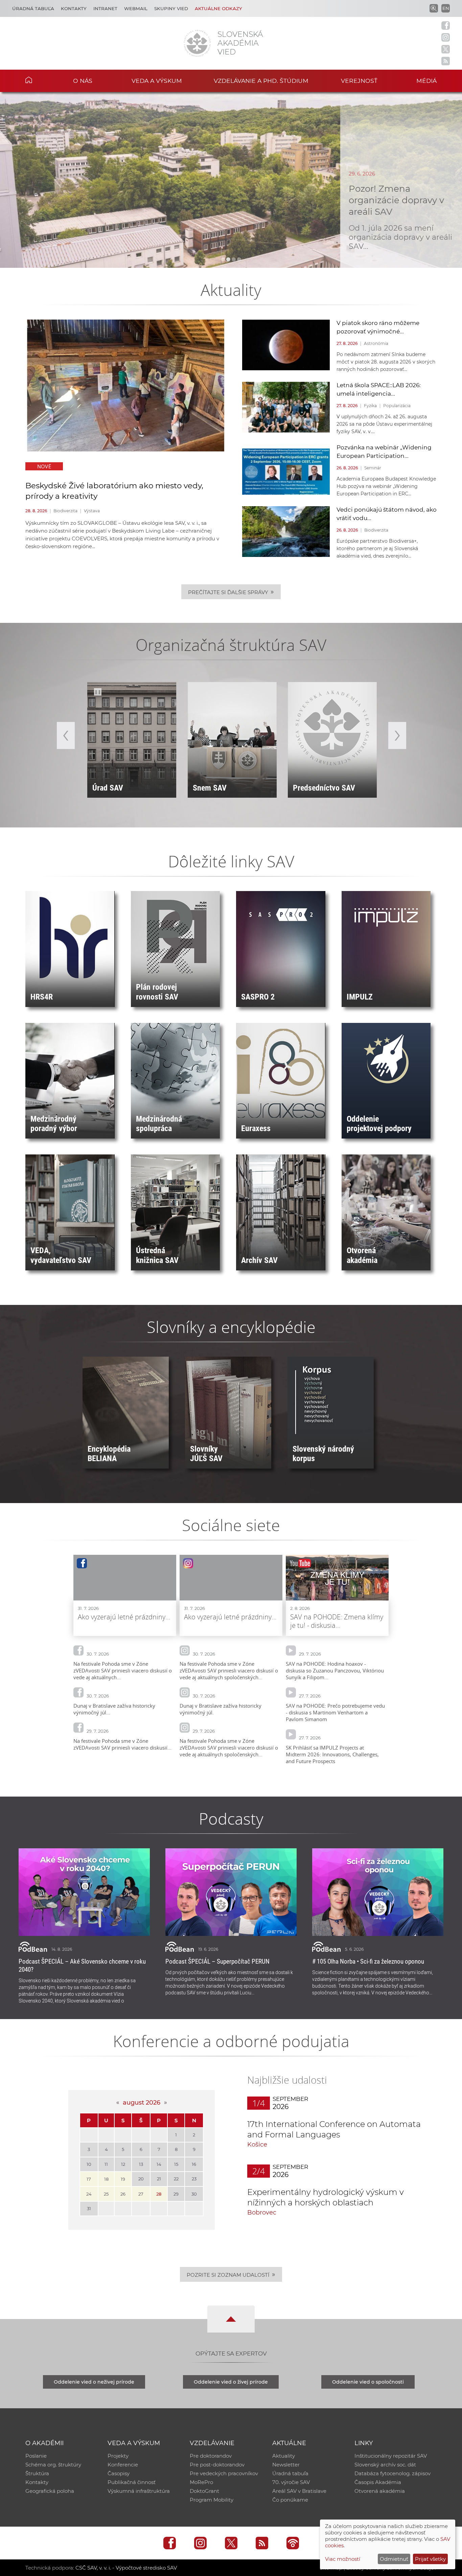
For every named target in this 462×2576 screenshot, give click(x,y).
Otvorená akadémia (380, 2491)
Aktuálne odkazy (218, 8)
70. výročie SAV (291, 2482)
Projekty (118, 2456)
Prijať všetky (430, 2559)
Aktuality (284, 2456)
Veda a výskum (157, 81)
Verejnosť (359, 81)
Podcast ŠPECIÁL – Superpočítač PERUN (217, 1961)
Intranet (105, 8)
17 (89, 2179)
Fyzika (370, 406)
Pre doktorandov (211, 2456)
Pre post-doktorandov (217, 2465)
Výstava (92, 511)
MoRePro (201, 2482)
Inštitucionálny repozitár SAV (391, 2456)
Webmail (136, 8)
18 (106, 2179)
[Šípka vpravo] (397, 735)
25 (106, 2194)
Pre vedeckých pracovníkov (224, 2473)
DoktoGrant (204, 2491)
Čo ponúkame (290, 2500)
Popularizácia (397, 406)
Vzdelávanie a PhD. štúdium (261, 81)
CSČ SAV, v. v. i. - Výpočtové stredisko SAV (126, 2568)
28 (159, 2194)
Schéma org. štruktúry (53, 2465)
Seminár (373, 468)
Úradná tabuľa (33, 8)
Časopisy (119, 2473)
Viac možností (343, 2559)
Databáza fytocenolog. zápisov (392, 2473)
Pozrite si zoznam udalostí (231, 2274)
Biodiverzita (65, 511)
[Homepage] (197, 43)
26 (123, 2194)
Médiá (426, 81)
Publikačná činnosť (132, 2482)
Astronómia (376, 343)
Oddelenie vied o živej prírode (231, 2382)
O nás (83, 81)
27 (141, 2194)
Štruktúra (37, 2473)
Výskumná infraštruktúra (139, 2491)
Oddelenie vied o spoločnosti (368, 2382)
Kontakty (74, 8)
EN (446, 8)
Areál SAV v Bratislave (299, 2491)
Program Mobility (212, 2500)
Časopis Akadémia (378, 2482)
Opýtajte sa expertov (231, 2353)
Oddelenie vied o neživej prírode (94, 2382)
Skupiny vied (171, 8)
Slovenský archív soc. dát (385, 2465)
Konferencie (123, 2465)
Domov (39, 80)
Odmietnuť (394, 2559)
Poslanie (36, 2456)
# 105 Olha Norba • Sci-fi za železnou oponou (368, 1961)
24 (89, 2194)
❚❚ (98, 692)
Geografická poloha (50, 2491)
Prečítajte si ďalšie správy (231, 592)
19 (123, 2179)
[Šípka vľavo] (66, 735)
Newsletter (286, 2465)
